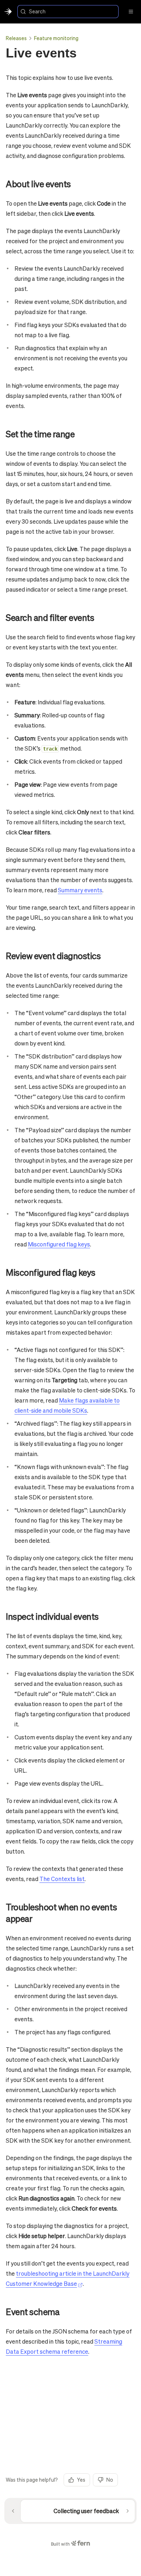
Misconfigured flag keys (59, 1244)
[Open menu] (131, 12)
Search (37, 11)
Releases (16, 38)
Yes (81, 2480)
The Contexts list (62, 1879)
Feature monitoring (56, 38)
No (110, 2480)
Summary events (80, 890)
